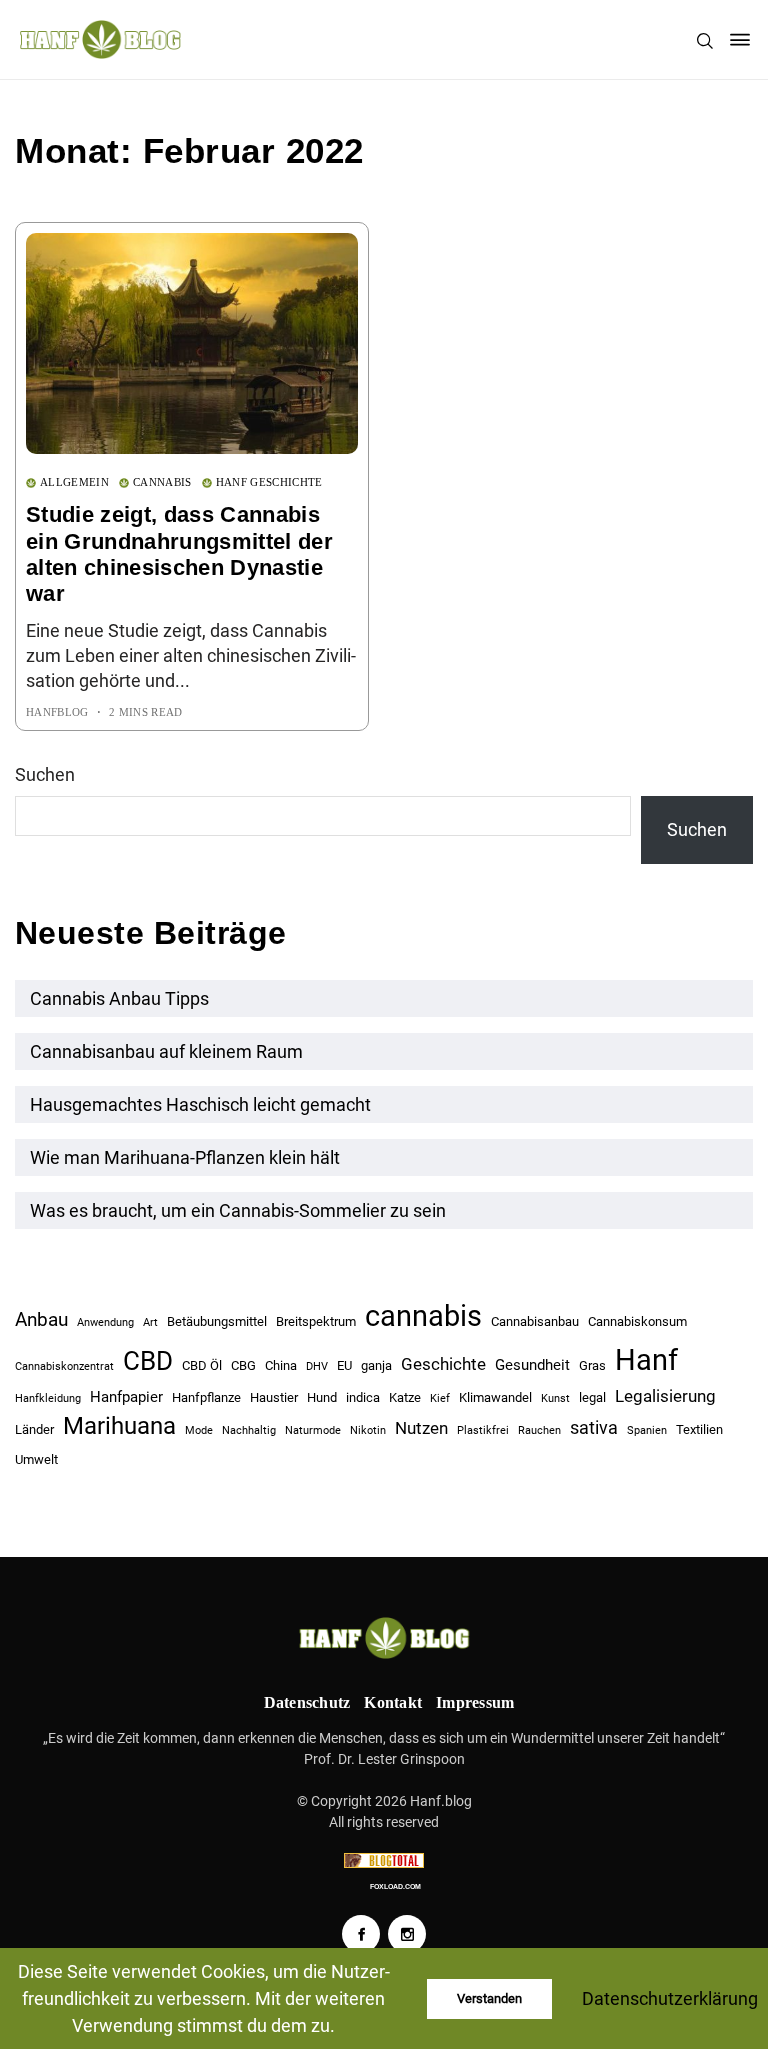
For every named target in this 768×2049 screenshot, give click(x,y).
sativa (594, 1427)
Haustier (274, 1397)
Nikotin (368, 1430)
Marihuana (119, 1426)
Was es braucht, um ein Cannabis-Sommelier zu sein (238, 1210)
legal (592, 1397)
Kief (440, 1398)
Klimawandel (495, 1397)
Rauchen (539, 1430)
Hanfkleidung (48, 1398)
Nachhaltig (249, 1430)
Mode (199, 1430)
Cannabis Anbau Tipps (119, 998)
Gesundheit (532, 1365)
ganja (376, 1365)
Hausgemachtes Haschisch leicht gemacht (200, 1104)
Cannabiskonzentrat (64, 1366)
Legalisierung (665, 1396)
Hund (322, 1397)
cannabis (423, 1316)
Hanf (646, 1360)
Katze (405, 1397)
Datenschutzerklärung (670, 1998)
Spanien (647, 1430)
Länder (34, 1429)
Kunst (555, 1398)
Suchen (45, 774)
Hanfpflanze (206, 1397)
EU (344, 1365)
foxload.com (395, 1886)
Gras (592, 1365)
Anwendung (105, 1322)
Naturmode (313, 1430)
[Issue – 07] (384, 1637)
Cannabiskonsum (637, 1321)
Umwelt (36, 1459)
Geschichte (443, 1364)
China (281, 1365)
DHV (317, 1366)
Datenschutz (307, 1702)
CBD (148, 1361)
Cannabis (162, 482)
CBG (243, 1365)
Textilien (699, 1429)
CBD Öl (202, 1365)
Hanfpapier (126, 1397)
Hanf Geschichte (269, 482)
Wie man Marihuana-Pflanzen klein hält (185, 1157)
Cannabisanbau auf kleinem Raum (166, 1051)
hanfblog (57, 712)
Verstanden (489, 1998)
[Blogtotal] (384, 1860)
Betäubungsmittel (217, 1321)
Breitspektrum (316, 1321)
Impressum (475, 1702)
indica (363, 1397)
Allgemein (74, 482)
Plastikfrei (483, 1430)
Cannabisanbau (535, 1321)
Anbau (41, 1319)
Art (150, 1322)
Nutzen (421, 1428)
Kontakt (393, 1702)
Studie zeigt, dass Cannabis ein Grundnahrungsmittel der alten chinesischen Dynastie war (179, 554)
